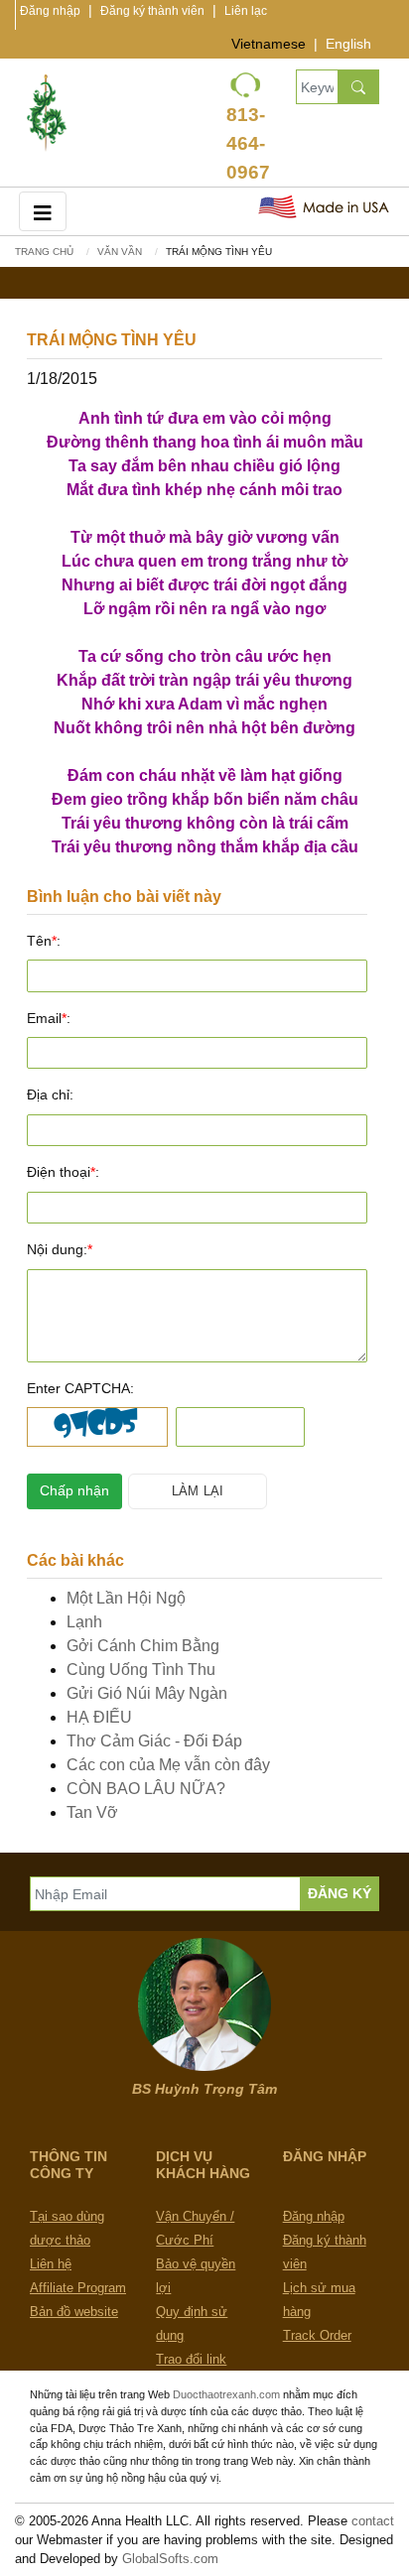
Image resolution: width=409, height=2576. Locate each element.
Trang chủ (44, 252)
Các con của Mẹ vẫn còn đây (168, 1765)
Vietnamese (269, 44)
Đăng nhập (50, 11)
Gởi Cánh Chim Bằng (143, 1646)
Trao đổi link (191, 2359)
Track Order (317, 2335)
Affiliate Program (78, 2288)
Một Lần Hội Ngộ (126, 1598)
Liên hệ (51, 2264)
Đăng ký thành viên (152, 11)
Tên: (44, 941)
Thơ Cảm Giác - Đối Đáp (154, 1741)
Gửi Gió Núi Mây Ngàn (147, 1693)
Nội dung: (60, 1249)
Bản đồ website (74, 2312)
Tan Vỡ (92, 1812)
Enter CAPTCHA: (80, 1388)
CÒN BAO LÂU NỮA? (146, 1789)
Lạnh (84, 1622)
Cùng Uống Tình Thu (141, 1670)
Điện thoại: (63, 1172)
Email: (49, 1018)
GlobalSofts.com (170, 2559)
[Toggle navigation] (43, 211)
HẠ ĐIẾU (99, 1717)
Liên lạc (246, 11)
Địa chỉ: (50, 1095)
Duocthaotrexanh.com (226, 2394)
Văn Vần (120, 252)
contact (373, 2521)
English (348, 44)
